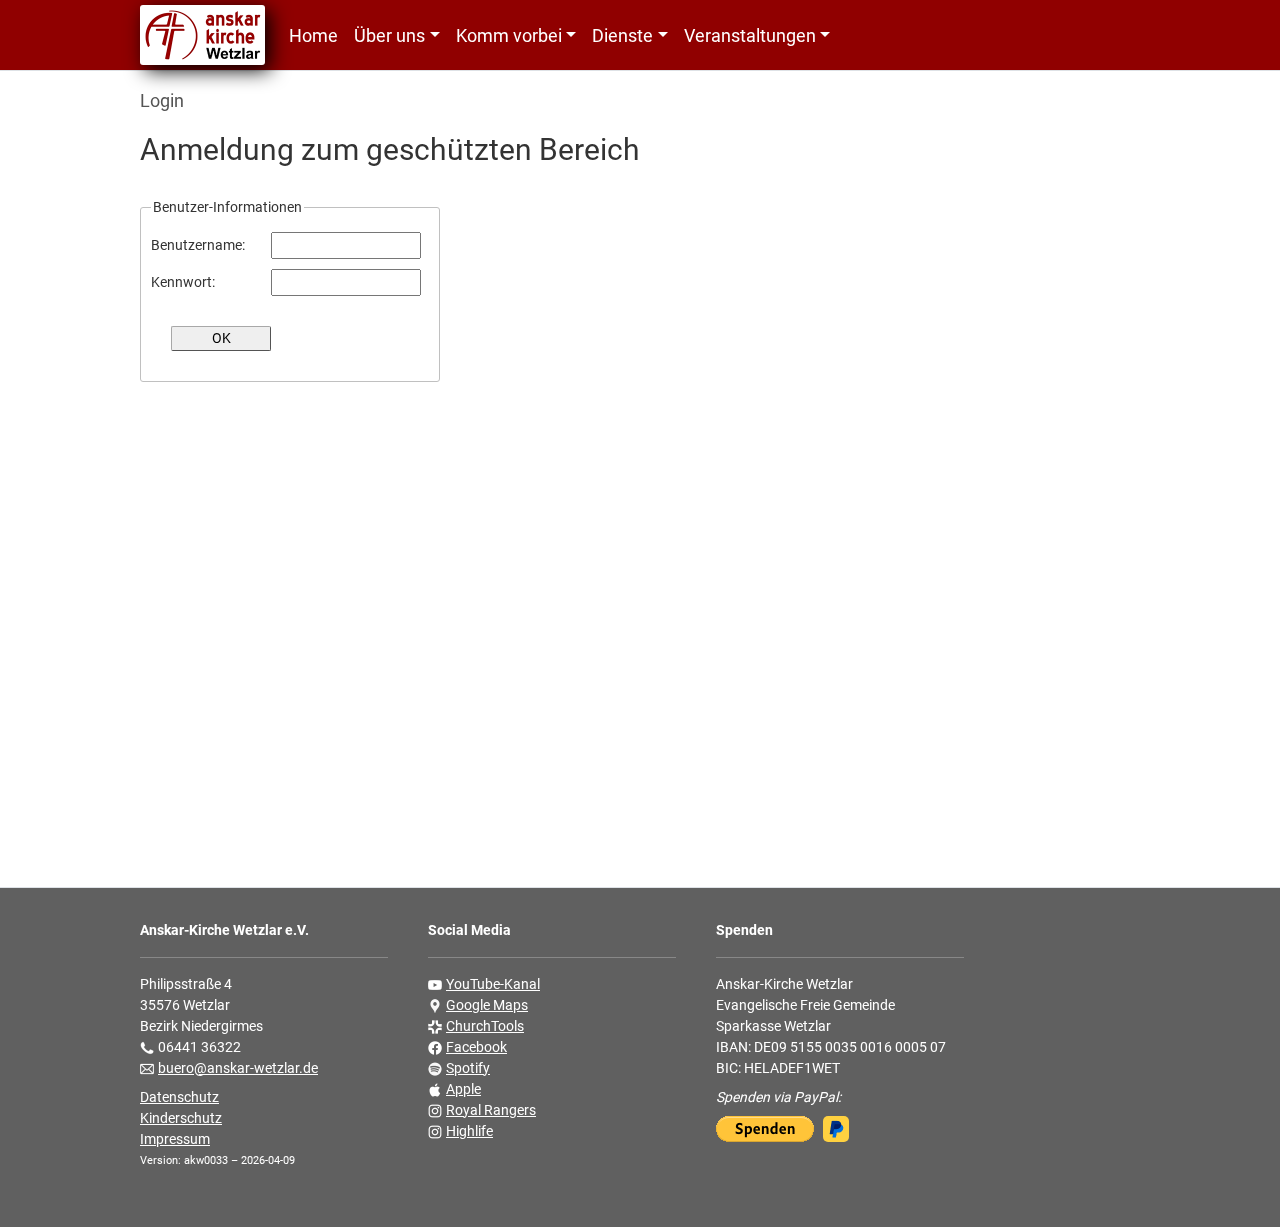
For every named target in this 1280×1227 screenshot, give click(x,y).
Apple (463, 1089)
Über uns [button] (389, 35)
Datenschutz (179, 1097)
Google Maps (487, 1005)
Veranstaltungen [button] (750, 35)
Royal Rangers (491, 1110)
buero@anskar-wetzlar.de (238, 1068)
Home (313, 35)
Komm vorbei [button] (509, 35)
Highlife (469, 1131)
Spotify (468, 1068)
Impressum (175, 1139)
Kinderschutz (181, 1118)
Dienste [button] (622, 35)
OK (221, 338)
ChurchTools (485, 1026)
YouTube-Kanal (493, 984)
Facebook (476, 1047)
